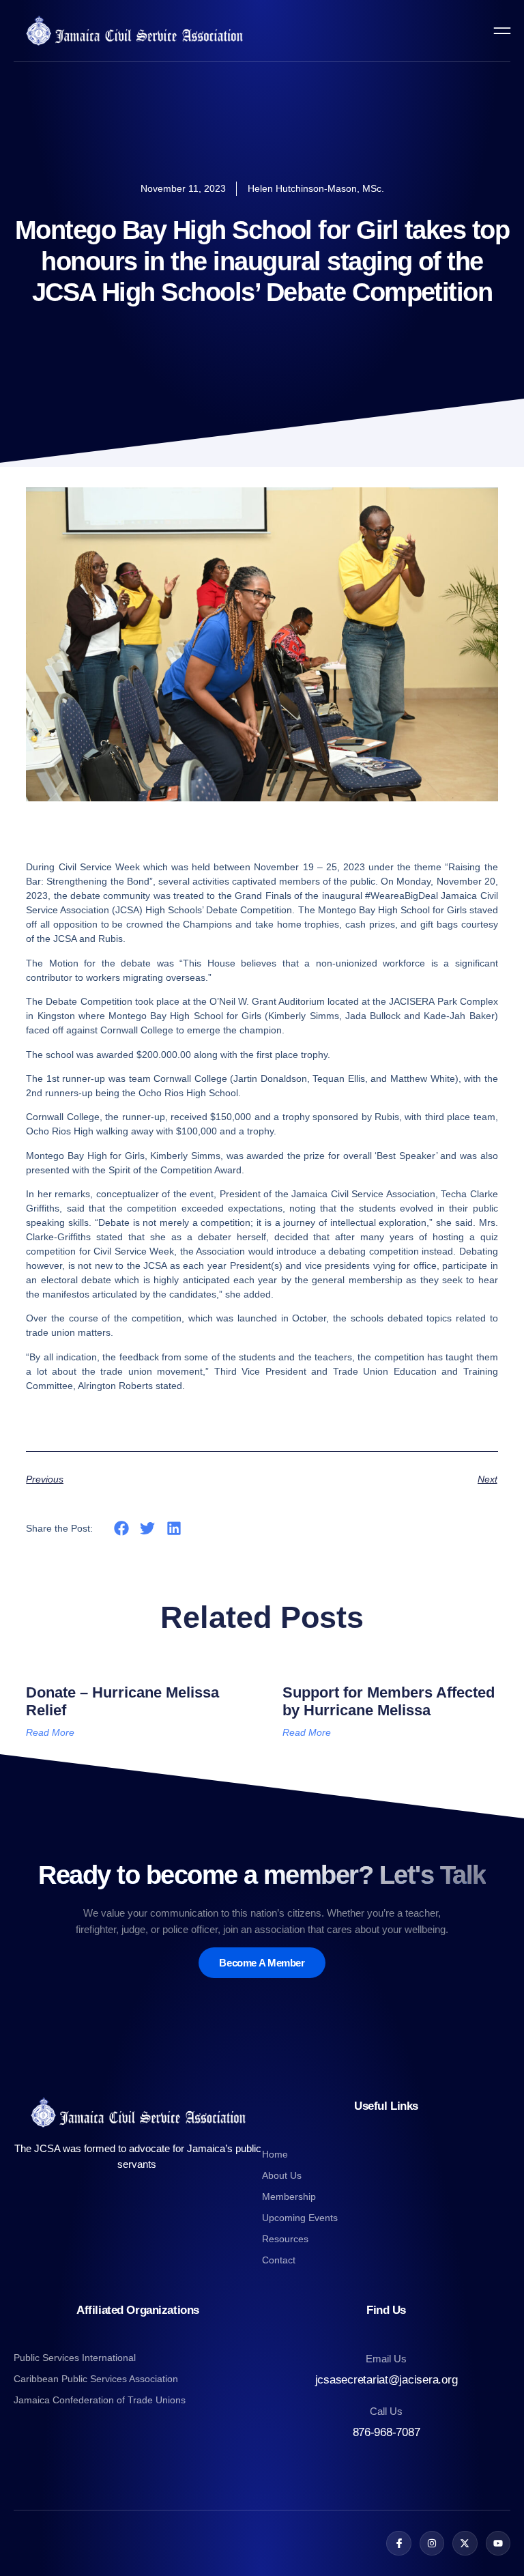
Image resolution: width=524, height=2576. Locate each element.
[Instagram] (432, 2543)
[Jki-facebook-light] (398, 2543)
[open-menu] (502, 31)
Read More (50, 1732)
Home (275, 2154)
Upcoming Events (300, 2218)
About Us (282, 2175)
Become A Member (262, 1963)
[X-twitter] (465, 2543)
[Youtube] (498, 2543)
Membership (289, 2196)
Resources (285, 2239)
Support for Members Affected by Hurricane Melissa (389, 1701)
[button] (121, 1529)
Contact (279, 2260)
